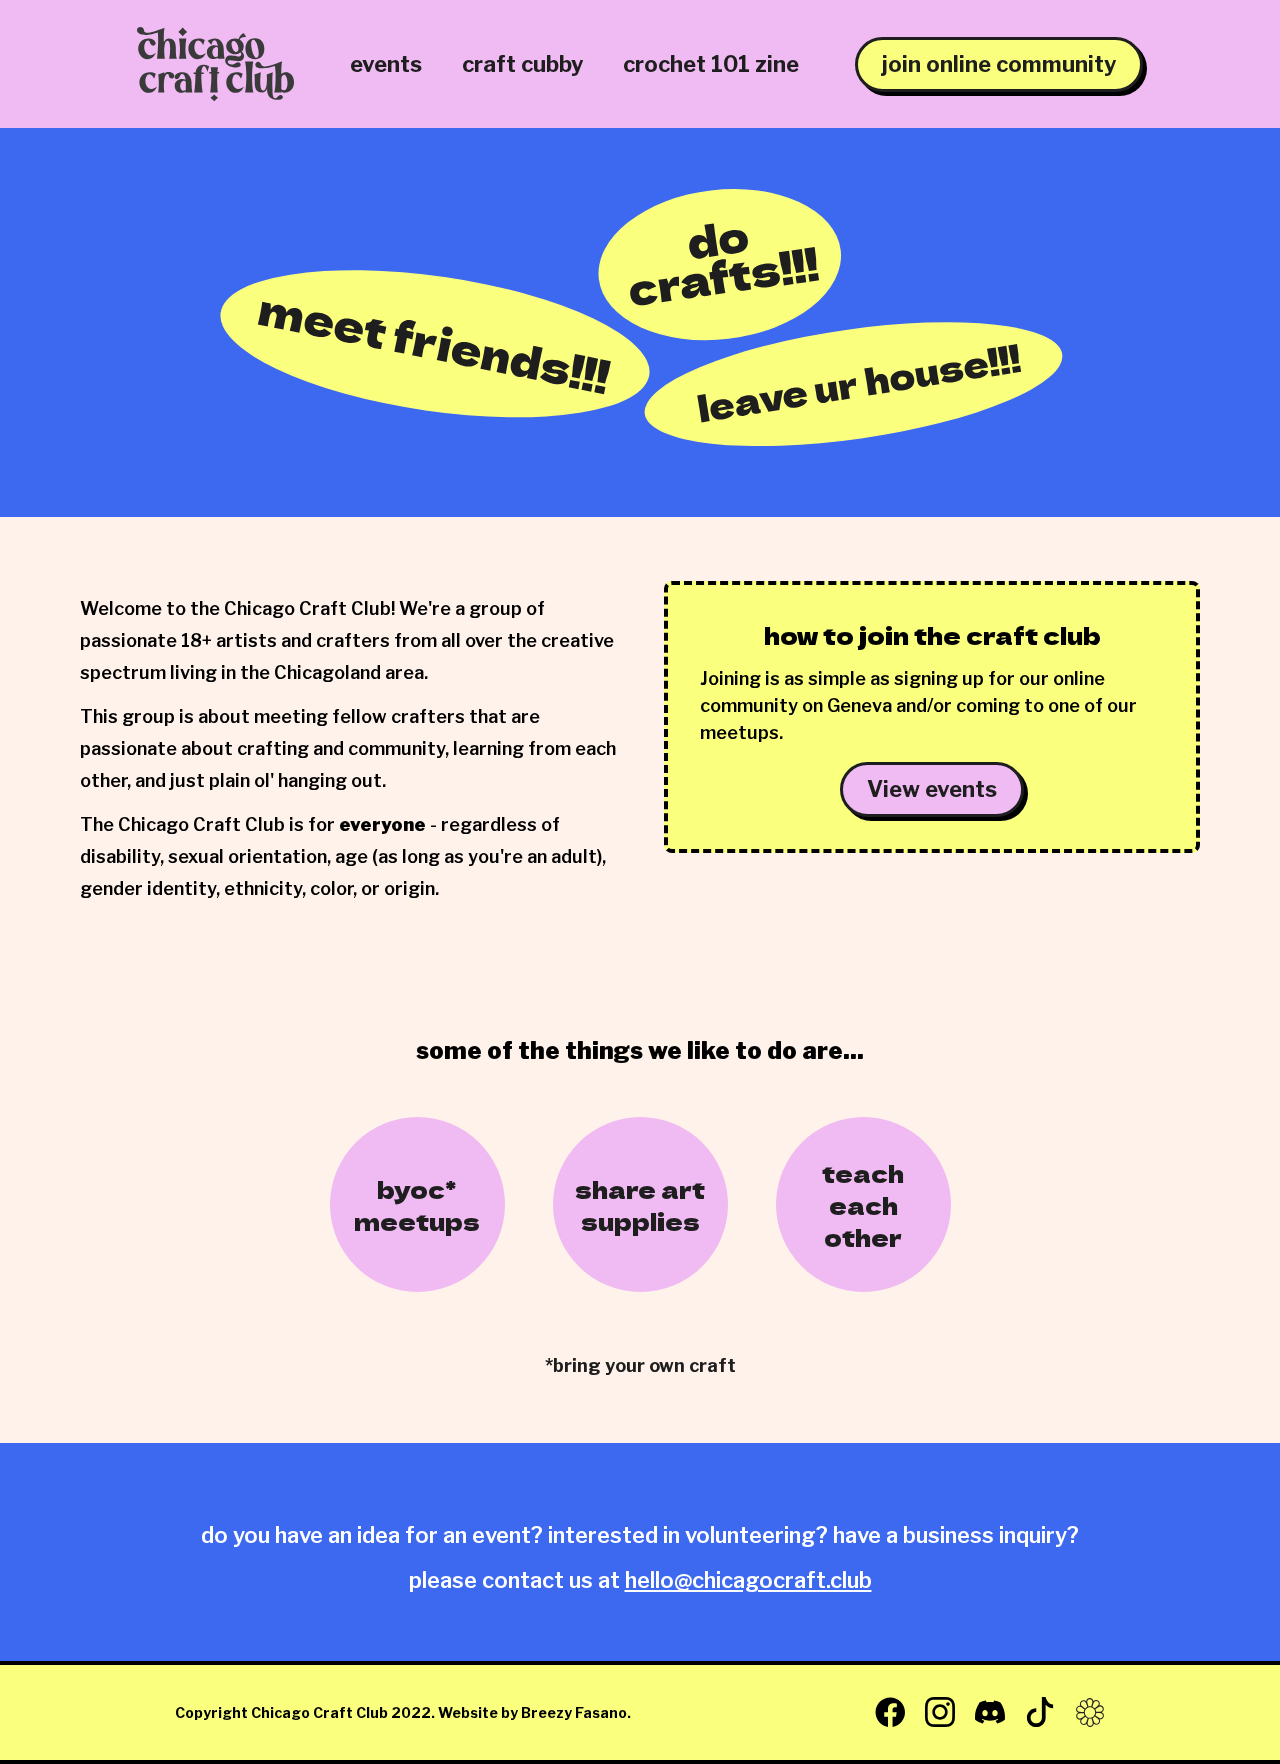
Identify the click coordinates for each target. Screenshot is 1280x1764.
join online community (999, 64)
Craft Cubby (522, 64)
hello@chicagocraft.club (748, 1580)
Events (386, 64)
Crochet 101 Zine (711, 64)
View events (932, 789)
